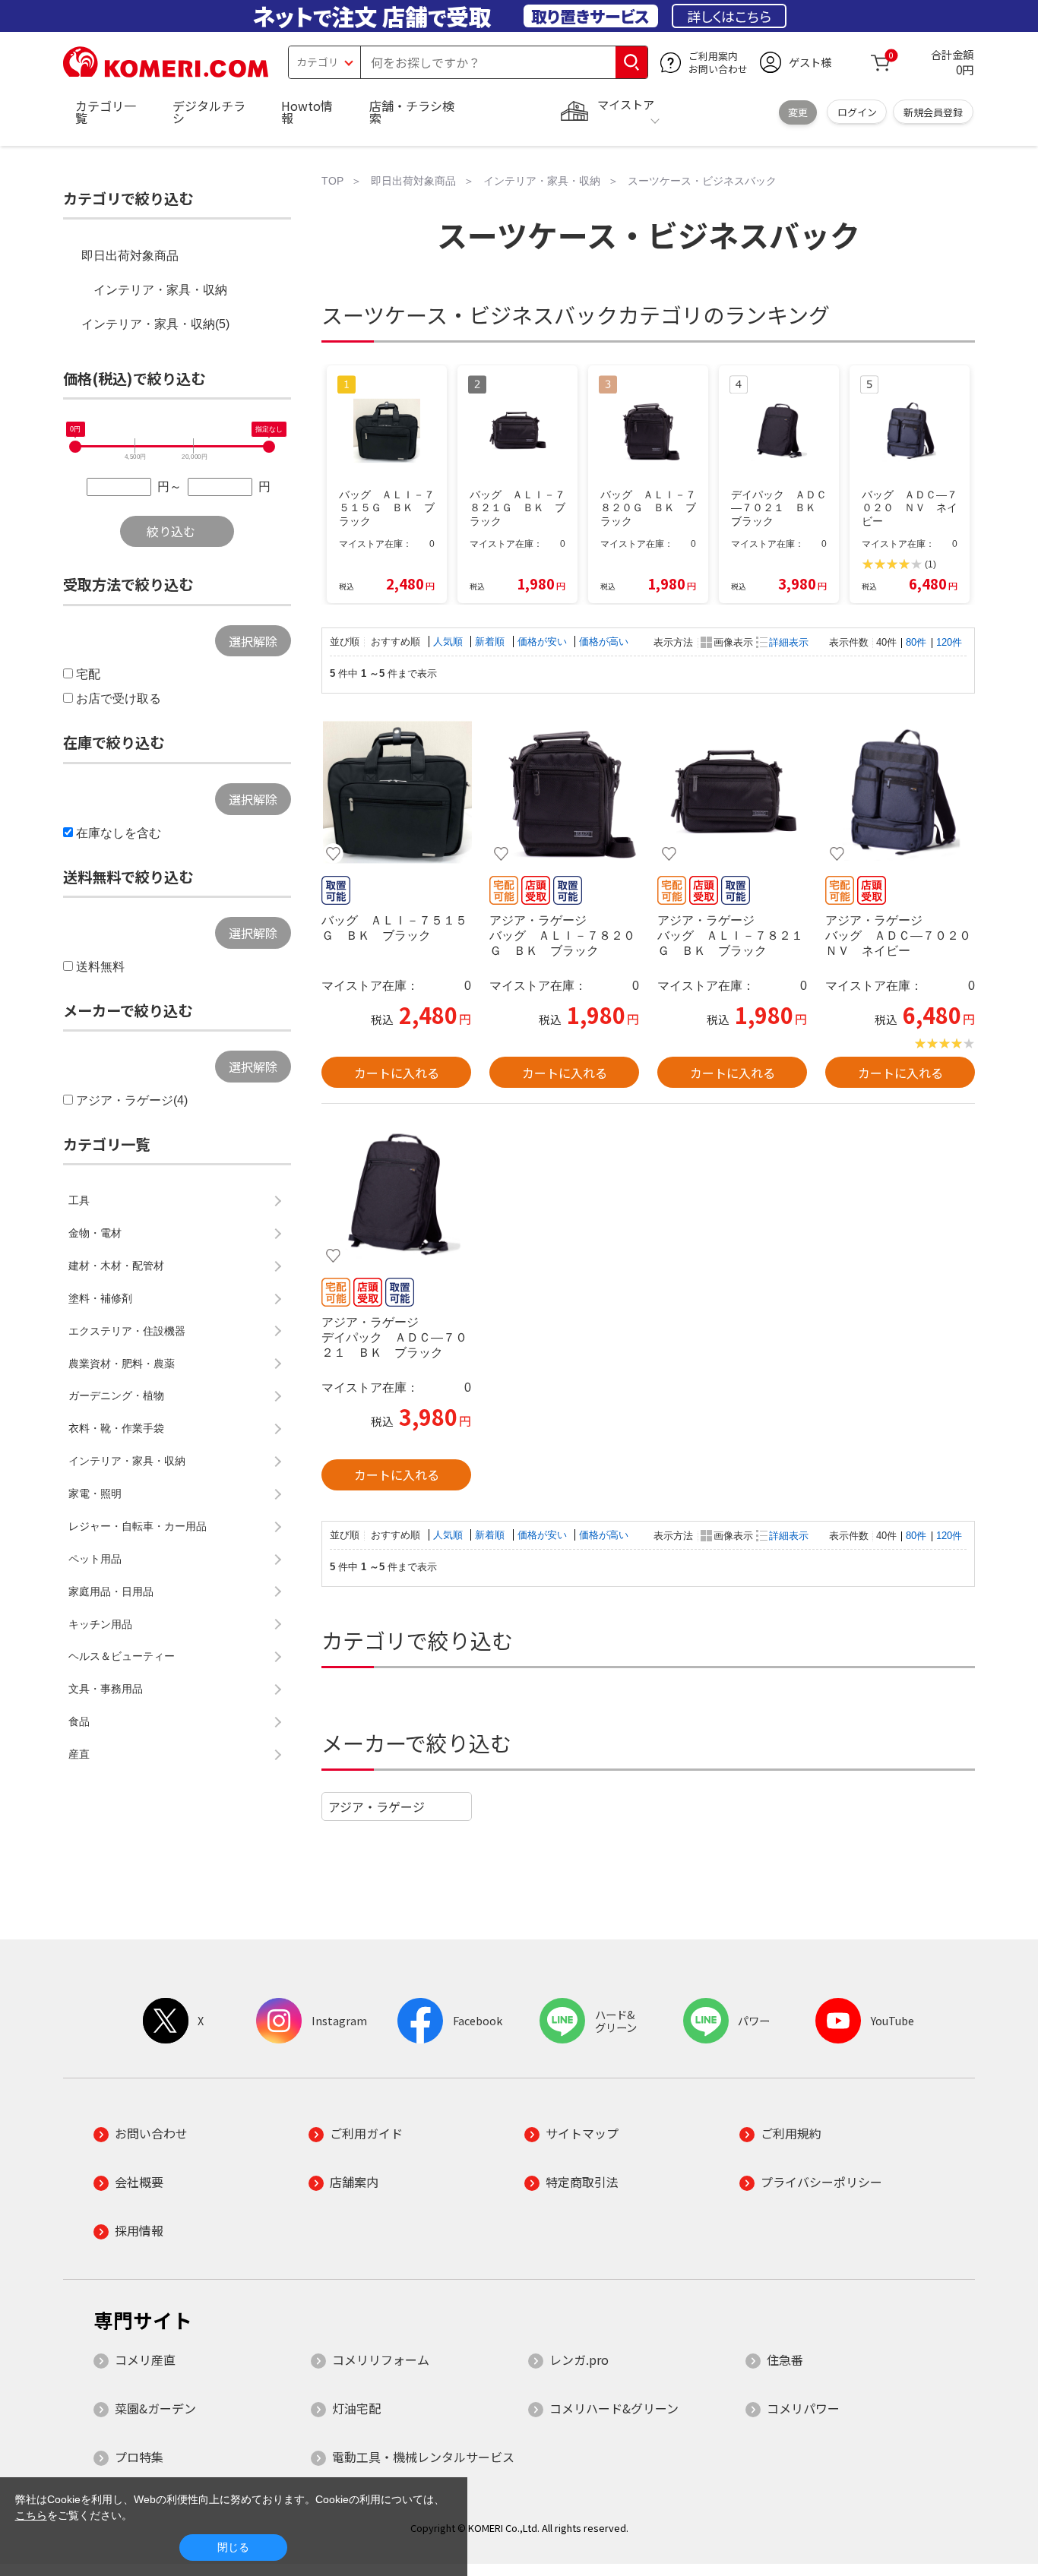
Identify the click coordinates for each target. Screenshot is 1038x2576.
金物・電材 (95, 1233)
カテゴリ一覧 (106, 112)
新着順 (491, 642)
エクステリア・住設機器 (127, 1331)
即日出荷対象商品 (130, 256)
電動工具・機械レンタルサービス (423, 2457)
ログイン (857, 112)
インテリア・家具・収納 (160, 290)
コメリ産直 (145, 2359)
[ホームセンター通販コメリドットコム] (166, 72)
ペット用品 (95, 1559)
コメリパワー (803, 2408)
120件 (949, 642)
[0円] (75, 447)
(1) (930, 564)
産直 (79, 1754)
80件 (916, 642)
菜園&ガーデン (155, 2408)
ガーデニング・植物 (116, 1395)
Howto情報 (307, 112)
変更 (798, 112)
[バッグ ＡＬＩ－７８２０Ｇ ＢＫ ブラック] (564, 792)
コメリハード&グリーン (614, 2408)
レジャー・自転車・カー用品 (138, 1526)
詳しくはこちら (729, 16)
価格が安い (544, 642)
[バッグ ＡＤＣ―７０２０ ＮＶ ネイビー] (900, 792)
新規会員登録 (933, 112)
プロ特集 (139, 2457)
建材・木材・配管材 (116, 1266)
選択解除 (253, 641)
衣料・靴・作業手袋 (116, 1428)
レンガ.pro (579, 2359)
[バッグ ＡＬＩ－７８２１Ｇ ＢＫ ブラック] (732, 792)
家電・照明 (95, 1493)
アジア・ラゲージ (377, 1806)
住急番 (785, 2359)
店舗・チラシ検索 (412, 112)
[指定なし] (269, 447)
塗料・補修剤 (100, 1298)
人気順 (449, 642)
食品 (79, 1721)
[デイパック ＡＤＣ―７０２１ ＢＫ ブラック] (396, 1194)
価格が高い (604, 642)
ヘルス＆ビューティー (122, 1656)
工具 (79, 1200)
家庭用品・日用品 (111, 1591)
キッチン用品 (100, 1624)
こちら (31, 2515)
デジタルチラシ (209, 112)
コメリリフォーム (381, 2359)
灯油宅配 (356, 2408)
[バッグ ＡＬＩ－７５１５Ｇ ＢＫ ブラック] (396, 792)
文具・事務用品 (106, 1689)
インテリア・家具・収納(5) (155, 324)
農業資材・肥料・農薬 (122, 1364)
